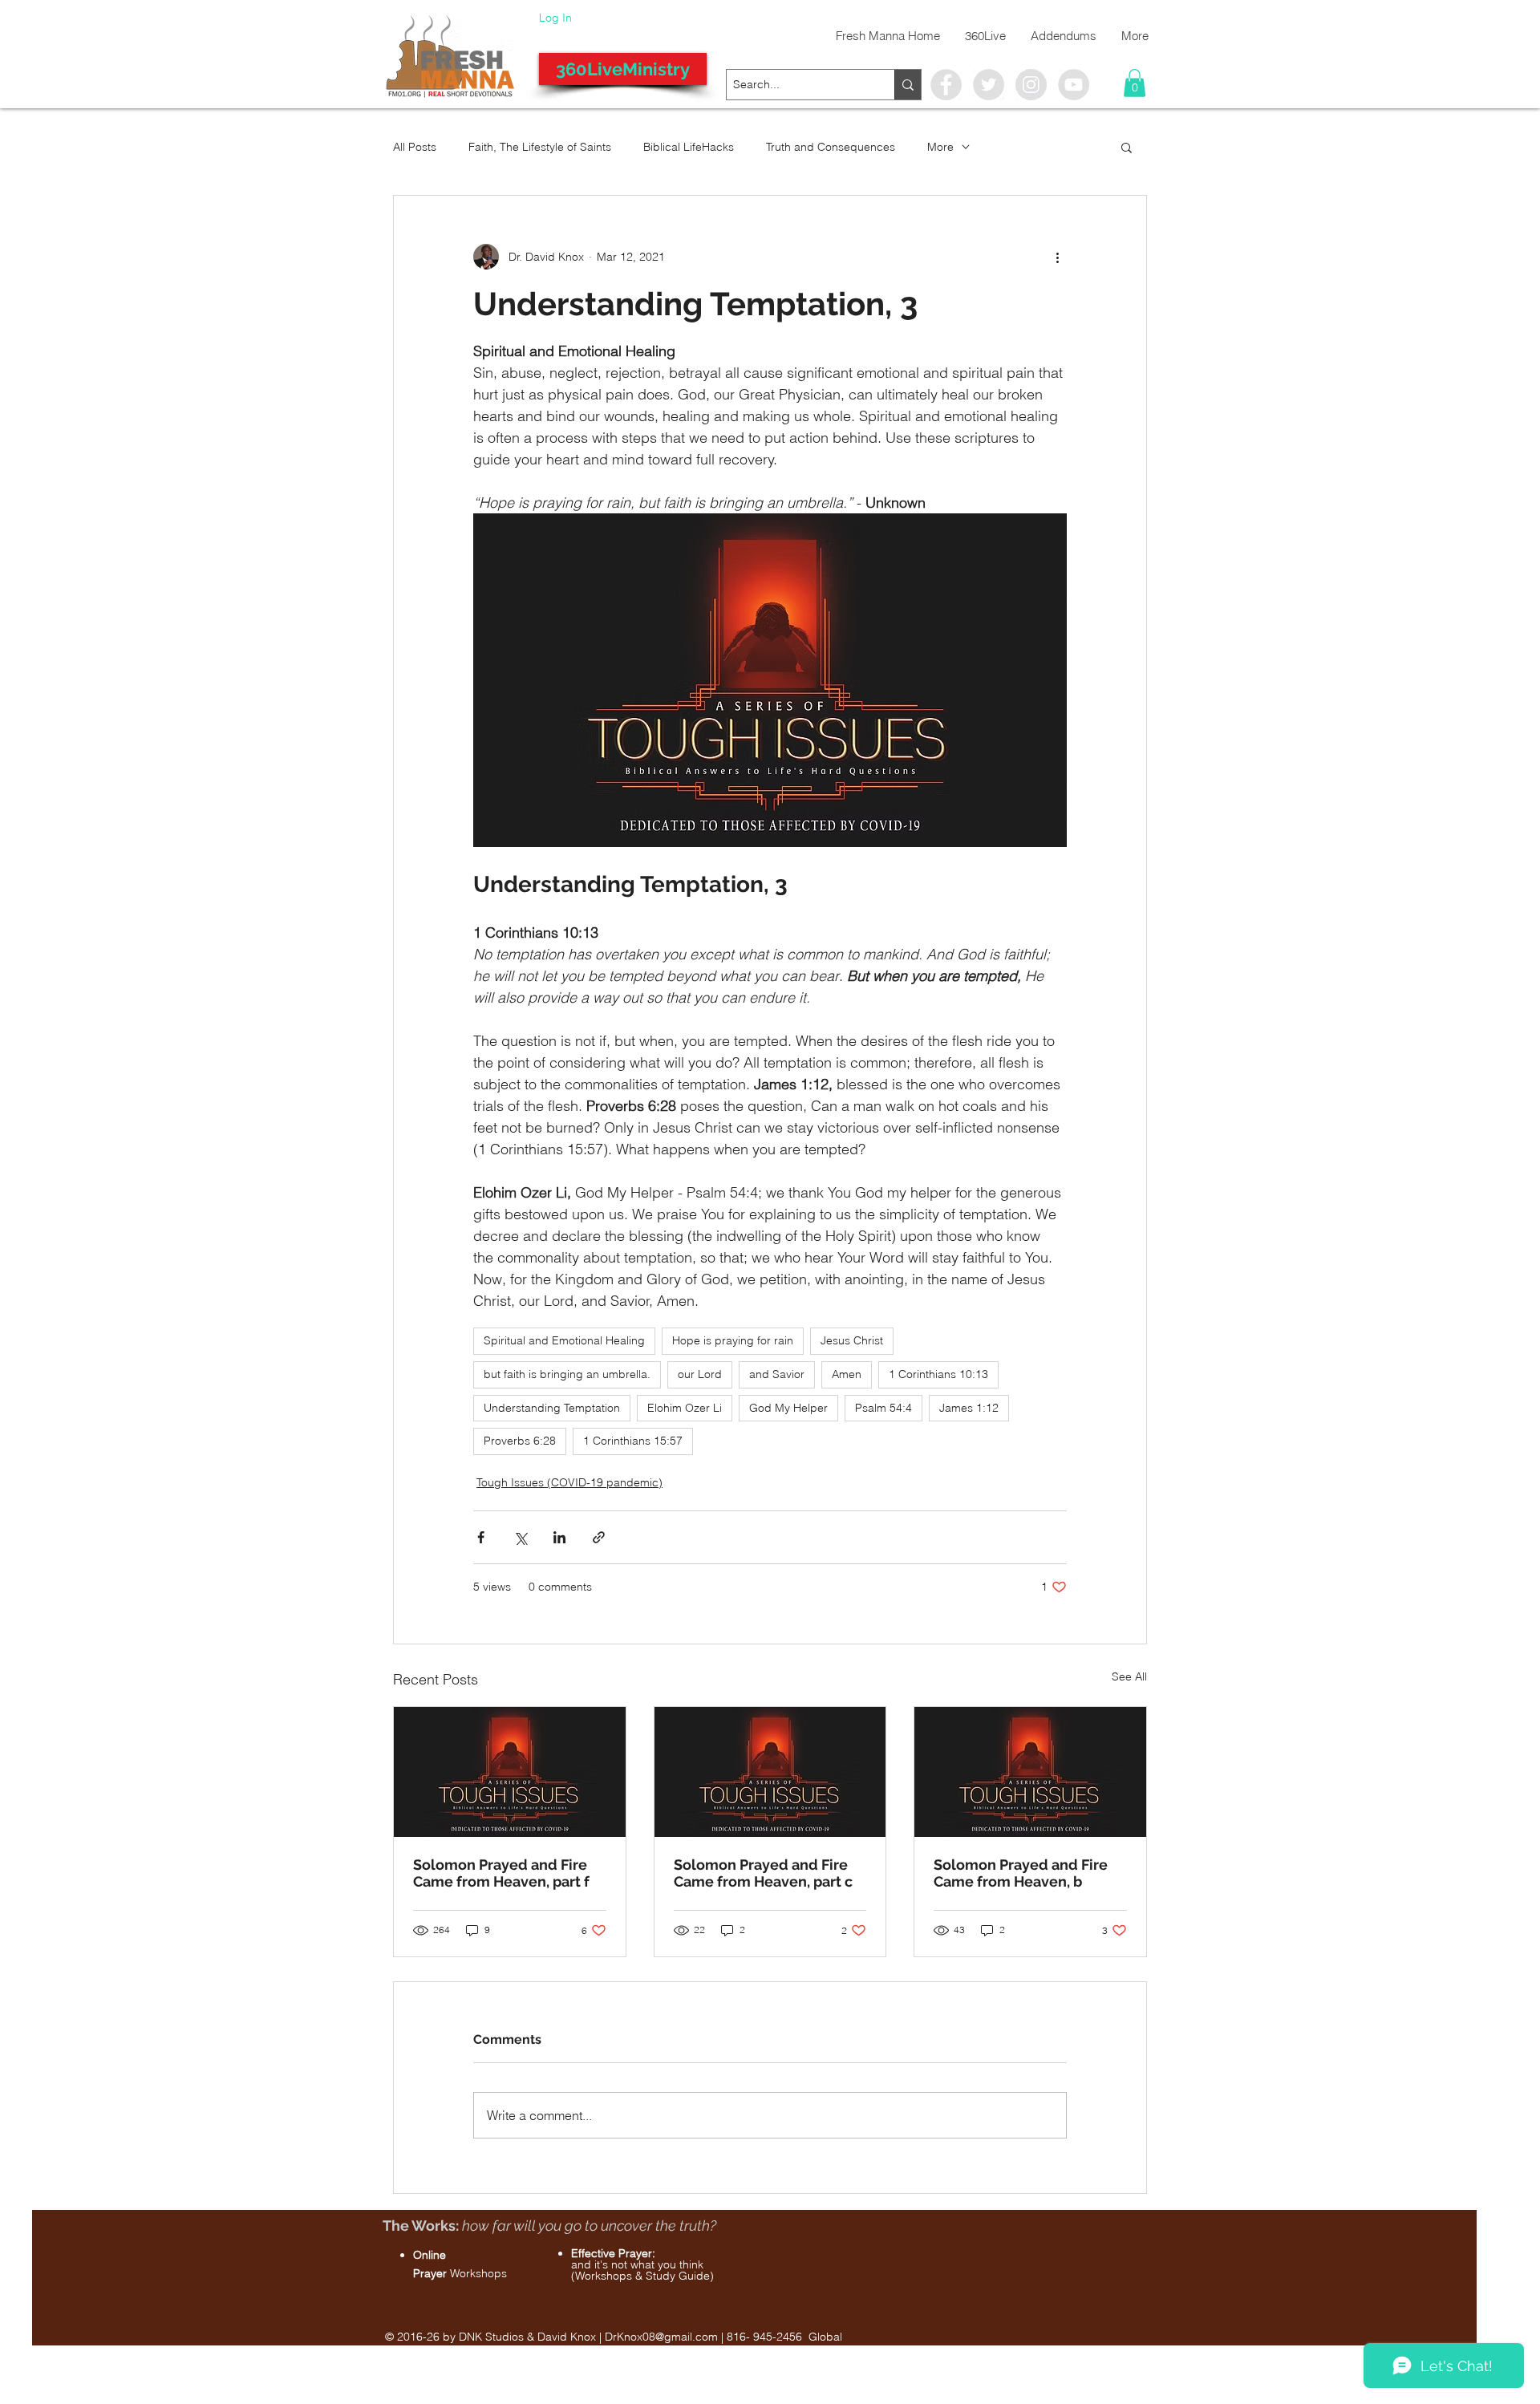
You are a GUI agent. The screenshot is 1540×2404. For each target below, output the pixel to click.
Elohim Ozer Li (685, 1408)
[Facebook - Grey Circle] (946, 85)
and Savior (777, 1374)
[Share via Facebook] (481, 1537)
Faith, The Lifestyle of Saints (540, 147)
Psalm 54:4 (883, 1408)
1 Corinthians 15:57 (633, 1441)
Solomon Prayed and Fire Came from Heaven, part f (501, 1873)
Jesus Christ (852, 1340)
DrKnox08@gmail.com (661, 2337)
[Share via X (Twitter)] (520, 1537)
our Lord (700, 1374)
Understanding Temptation (552, 1408)
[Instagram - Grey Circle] (1031, 85)
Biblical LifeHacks (689, 147)
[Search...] (908, 85)
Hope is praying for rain (733, 1340)
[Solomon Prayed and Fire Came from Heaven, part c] (770, 1772)
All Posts (415, 147)
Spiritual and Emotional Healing (564, 1340)
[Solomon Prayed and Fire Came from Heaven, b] (1030, 1772)
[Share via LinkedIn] (559, 1537)
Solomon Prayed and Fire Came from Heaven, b (1021, 1873)
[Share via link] (599, 1537)
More (940, 147)
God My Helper (788, 1408)
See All (1129, 1676)
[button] (1135, 83)
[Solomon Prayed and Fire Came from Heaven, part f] (510, 1772)
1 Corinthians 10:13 (938, 1374)
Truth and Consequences (831, 147)
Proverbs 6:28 (520, 1441)
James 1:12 (969, 1408)
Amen (847, 1374)
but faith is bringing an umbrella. (567, 1374)
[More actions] (1057, 257)
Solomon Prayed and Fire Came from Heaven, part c (763, 1873)
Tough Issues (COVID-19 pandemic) (569, 1482)
